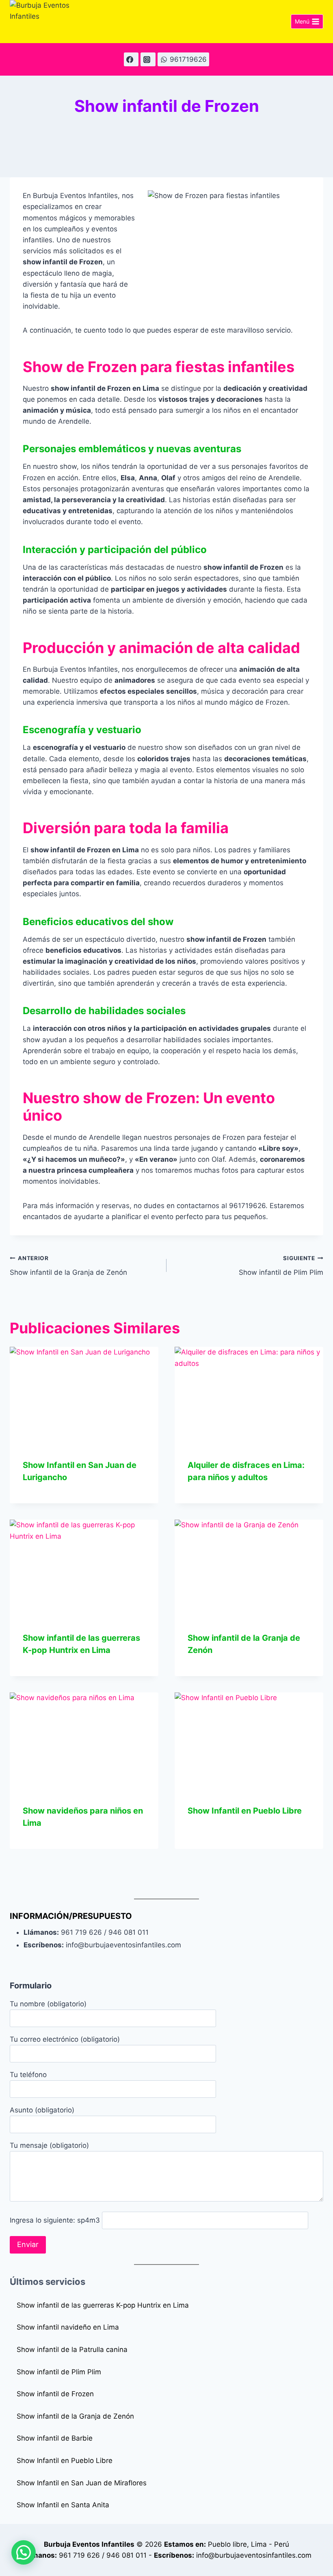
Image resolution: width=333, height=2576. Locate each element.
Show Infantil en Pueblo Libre (245, 1811)
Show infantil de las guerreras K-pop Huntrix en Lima (103, 2305)
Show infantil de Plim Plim (281, 1266)
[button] (24, 2552)
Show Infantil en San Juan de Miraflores (82, 2483)
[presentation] (84, 1396)
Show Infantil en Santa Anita (63, 2505)
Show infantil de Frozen (55, 2394)
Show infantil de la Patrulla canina (72, 2350)
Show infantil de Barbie (55, 2438)
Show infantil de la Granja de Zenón (68, 1266)
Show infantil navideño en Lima (68, 2327)
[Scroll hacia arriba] (322, 2559)
